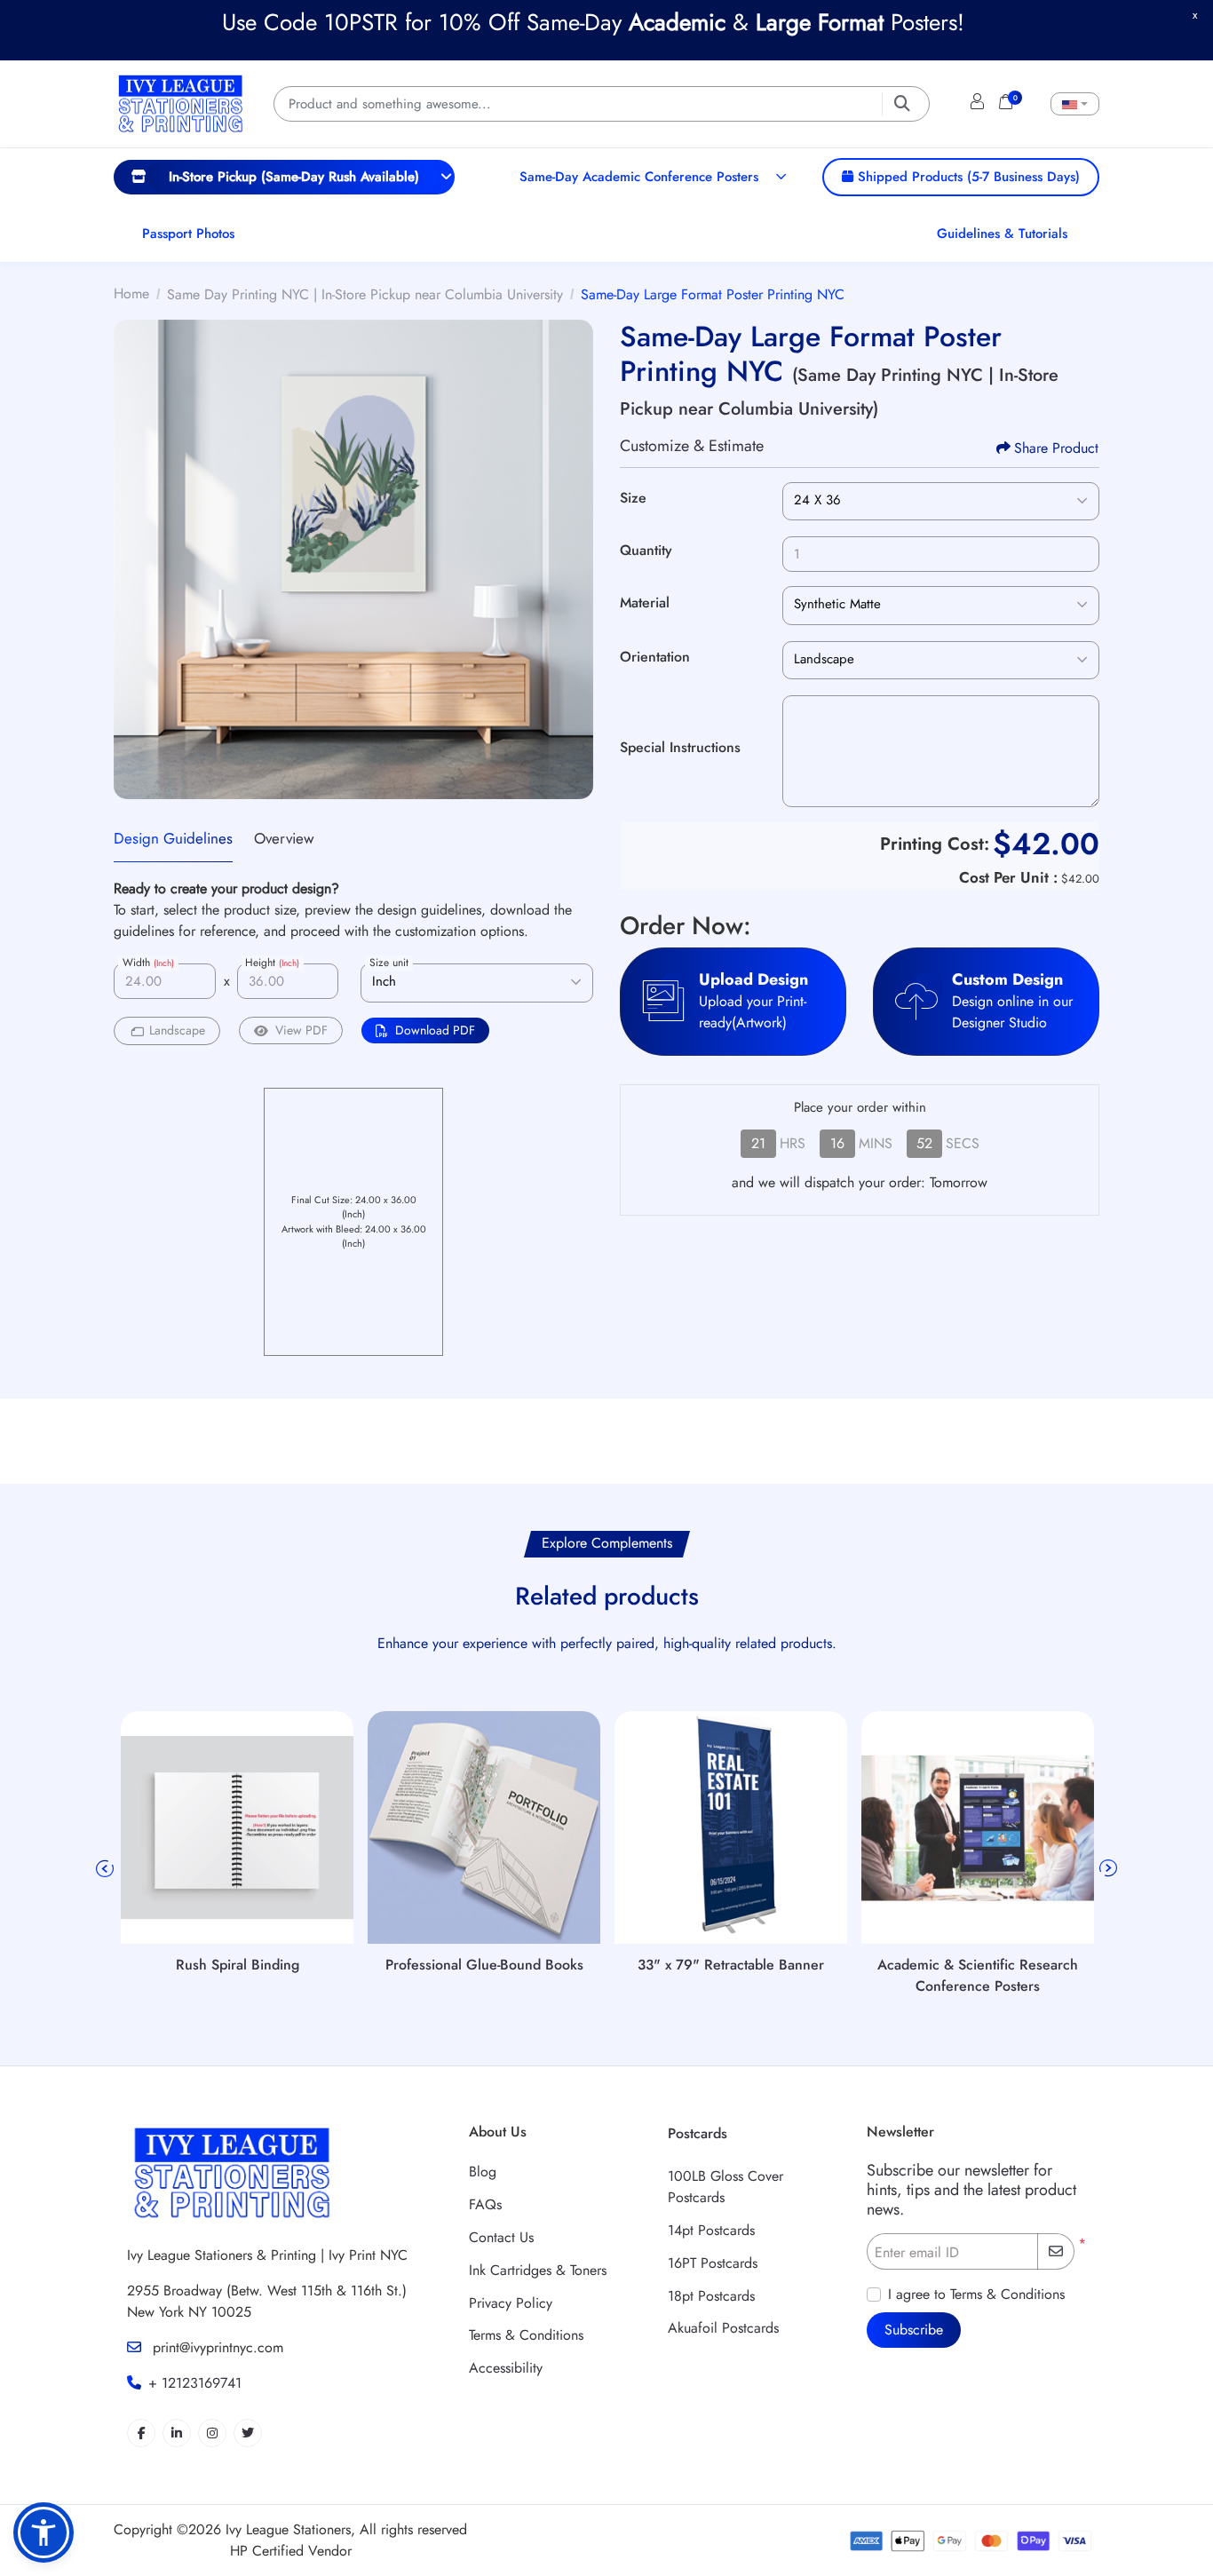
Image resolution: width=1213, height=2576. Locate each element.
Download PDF (435, 1030)
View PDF (301, 1030)
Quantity (646, 550)
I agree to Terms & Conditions (976, 2294)
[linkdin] (177, 2433)
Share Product (1056, 448)
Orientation (655, 657)
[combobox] (1075, 104)
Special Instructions (680, 747)
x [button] (1195, 15)
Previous (105, 1868)
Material (645, 602)
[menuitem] (284, 177)
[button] (44, 2532)
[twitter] (248, 2433)
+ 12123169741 (195, 2383)
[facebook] (141, 2433)
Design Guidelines (173, 838)
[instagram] (212, 2433)
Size (633, 498)
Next (1108, 1868)
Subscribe (914, 2330)
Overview (284, 838)
